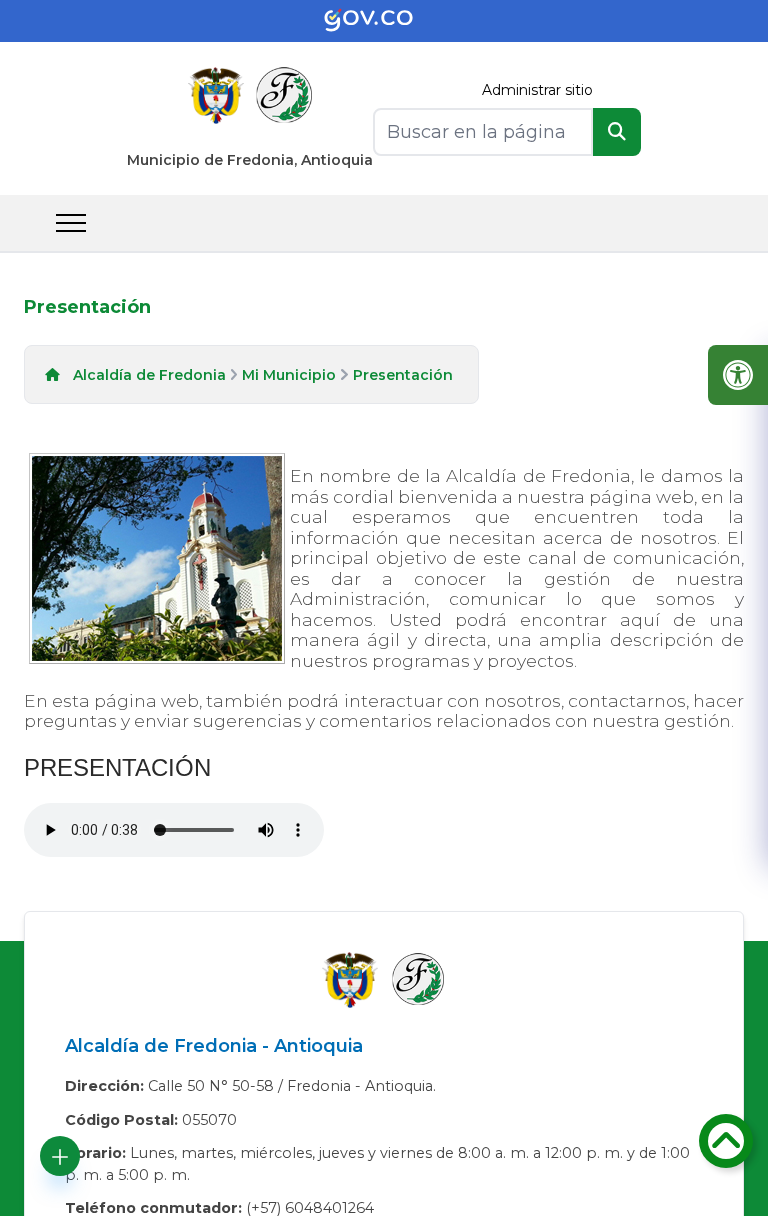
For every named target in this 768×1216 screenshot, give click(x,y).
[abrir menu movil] (71, 223)
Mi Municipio (289, 375)
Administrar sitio (537, 90)
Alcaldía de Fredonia (149, 375)
